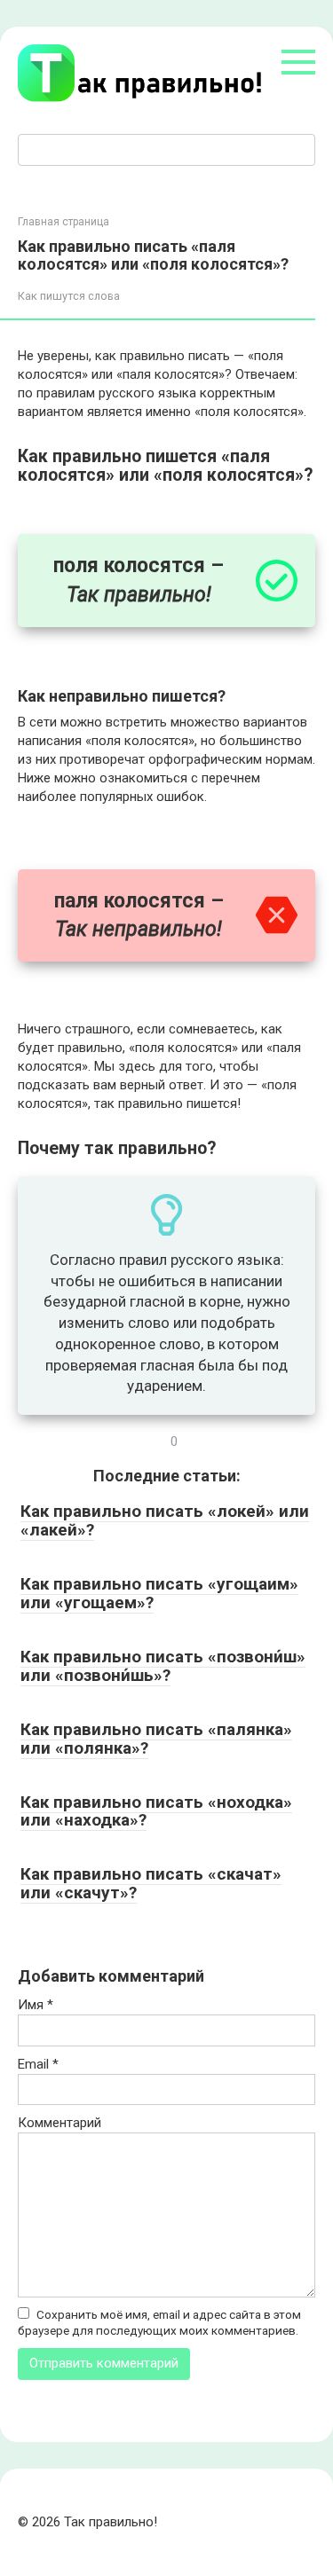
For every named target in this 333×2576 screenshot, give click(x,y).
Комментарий (59, 2123)
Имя (36, 2005)
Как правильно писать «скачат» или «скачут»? (151, 1883)
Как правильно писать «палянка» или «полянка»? (156, 1739)
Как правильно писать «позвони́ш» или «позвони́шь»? (163, 1666)
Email (38, 2064)
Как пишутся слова (69, 296)
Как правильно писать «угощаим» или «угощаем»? (159, 1593)
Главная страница (63, 222)
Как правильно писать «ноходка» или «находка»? (156, 1811)
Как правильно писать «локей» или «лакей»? (165, 1520)
